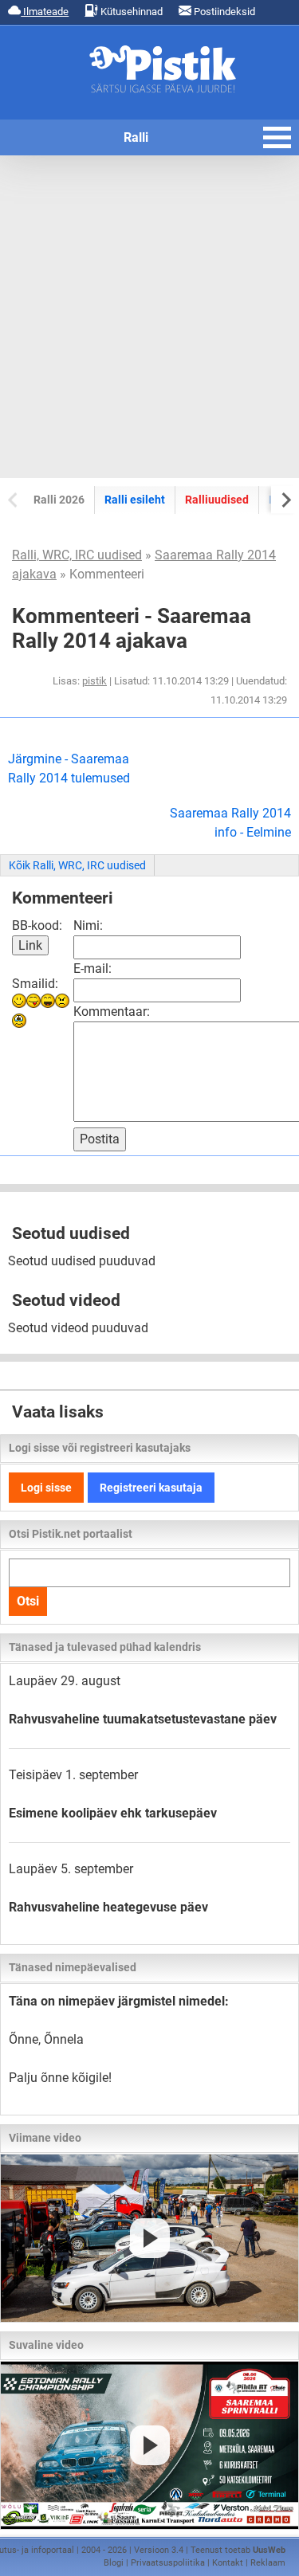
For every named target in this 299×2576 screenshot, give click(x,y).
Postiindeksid (223, 12)
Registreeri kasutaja (151, 1488)
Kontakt (228, 2563)
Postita (100, 1139)
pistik (94, 681)
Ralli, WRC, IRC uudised (77, 555)
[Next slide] (285, 499)
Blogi (114, 2563)
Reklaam (268, 2563)
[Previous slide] (14, 499)
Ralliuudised (217, 500)
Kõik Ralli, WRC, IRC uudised (77, 865)
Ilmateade (45, 12)
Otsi (28, 1601)
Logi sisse (46, 1488)
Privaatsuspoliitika (168, 2563)
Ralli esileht (135, 500)
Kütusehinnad (130, 12)
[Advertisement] (149, 317)
